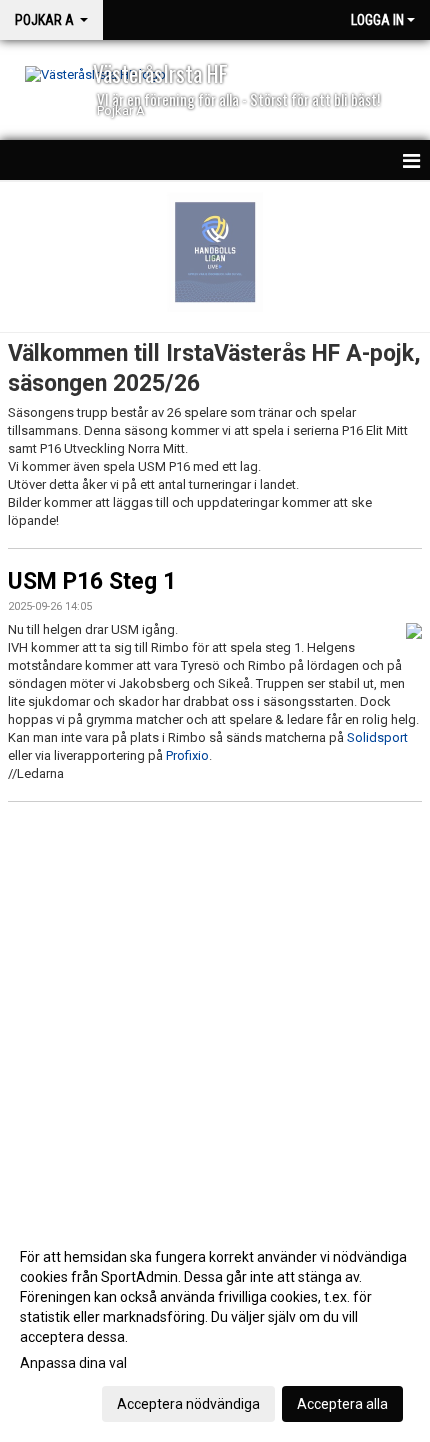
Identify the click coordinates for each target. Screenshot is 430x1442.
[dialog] (215, 1329)
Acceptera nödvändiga (188, 1404)
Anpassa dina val (73, 1363)
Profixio (187, 755)
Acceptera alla (342, 1404)
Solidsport (377, 737)
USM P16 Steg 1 (92, 581)
